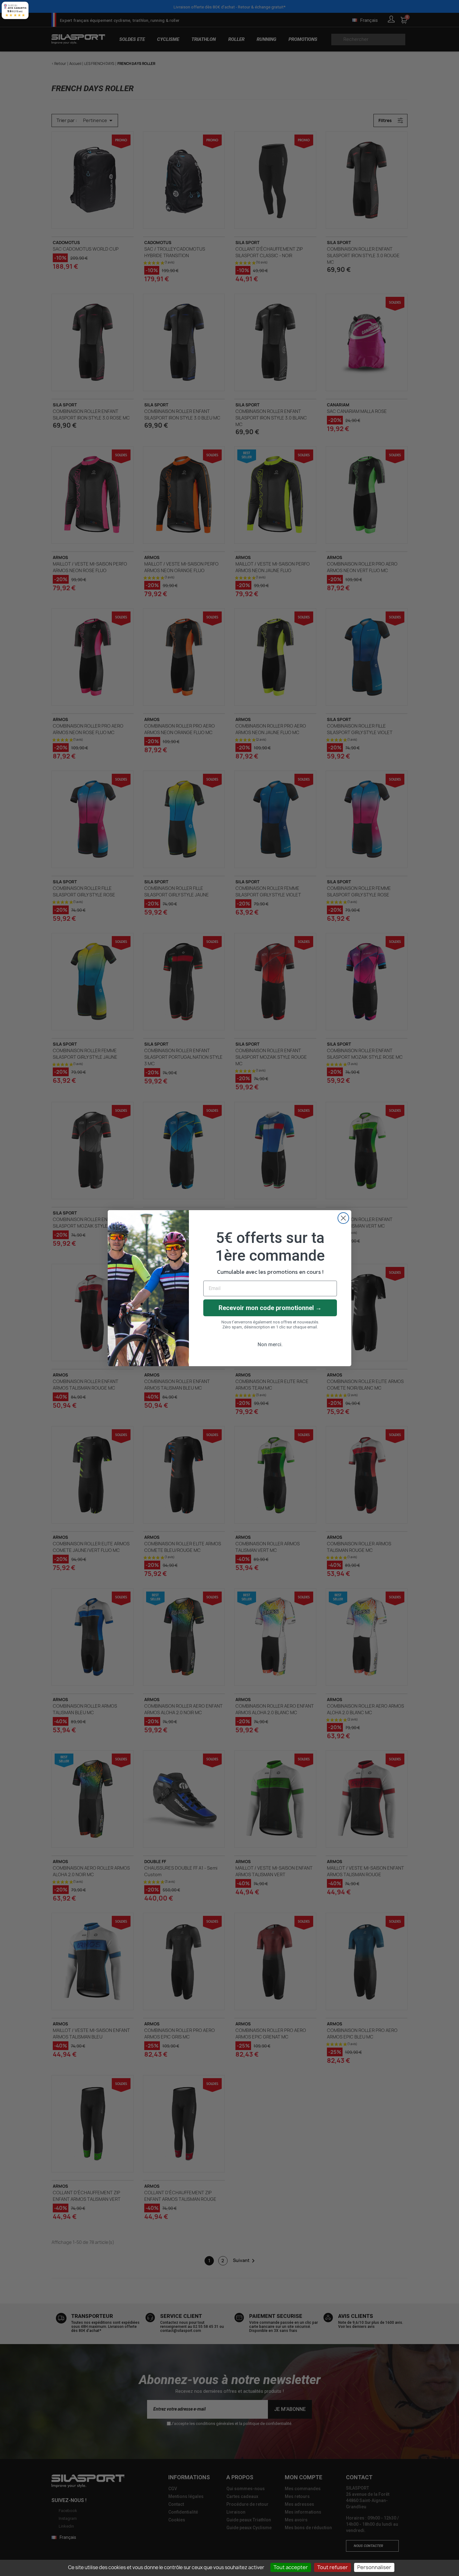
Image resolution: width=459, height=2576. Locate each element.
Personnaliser (374, 2567)
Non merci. (270, 1344)
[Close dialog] (343, 1218)
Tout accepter (291, 2567)
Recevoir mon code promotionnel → (270, 1308)
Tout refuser (333, 2567)
